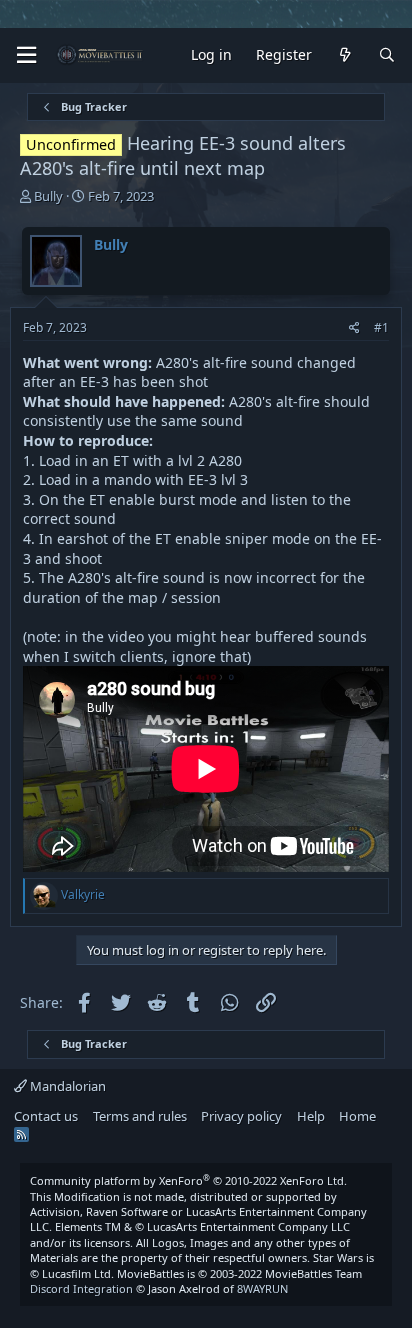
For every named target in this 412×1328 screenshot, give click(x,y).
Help (311, 1116)
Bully (48, 196)
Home (357, 1116)
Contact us (46, 1116)
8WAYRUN (262, 1288)
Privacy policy (241, 1116)
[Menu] (26, 55)
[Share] (354, 328)
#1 (381, 327)
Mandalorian (66, 1086)
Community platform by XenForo (188, 1180)
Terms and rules (140, 1116)
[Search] (387, 55)
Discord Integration (81, 1288)
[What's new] (345, 55)
